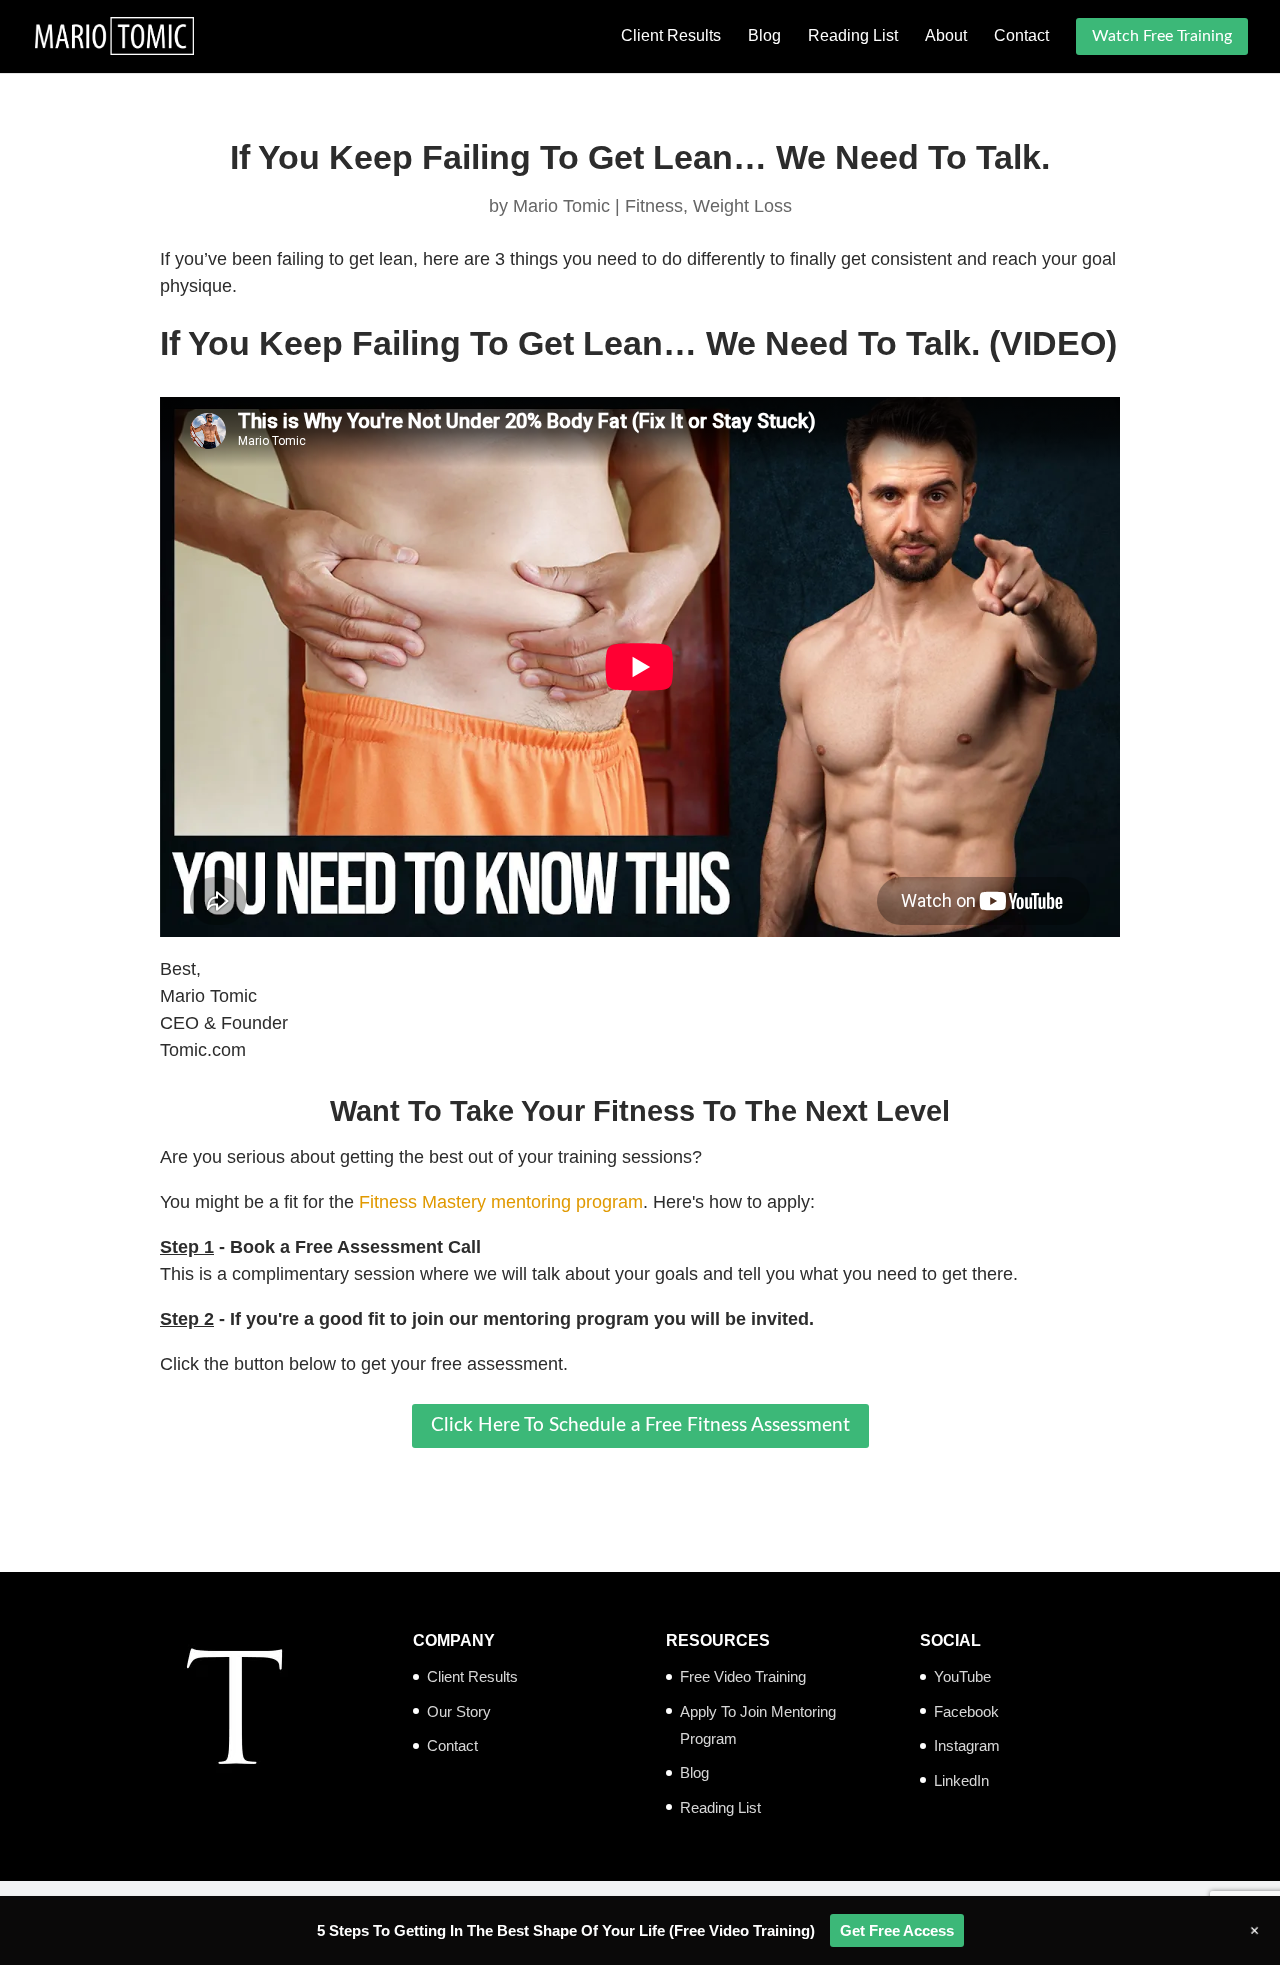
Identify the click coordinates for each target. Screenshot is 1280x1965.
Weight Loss (742, 206)
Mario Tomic (561, 206)
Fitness (654, 206)
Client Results (671, 36)
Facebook (966, 1711)
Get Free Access (897, 1930)
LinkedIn (961, 1780)
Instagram (967, 1745)
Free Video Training (743, 1676)
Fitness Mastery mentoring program (501, 1202)
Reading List (853, 36)
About (946, 36)
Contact (1021, 36)
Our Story (459, 1711)
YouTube (962, 1676)
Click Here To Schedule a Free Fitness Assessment (640, 1425)
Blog (764, 36)
